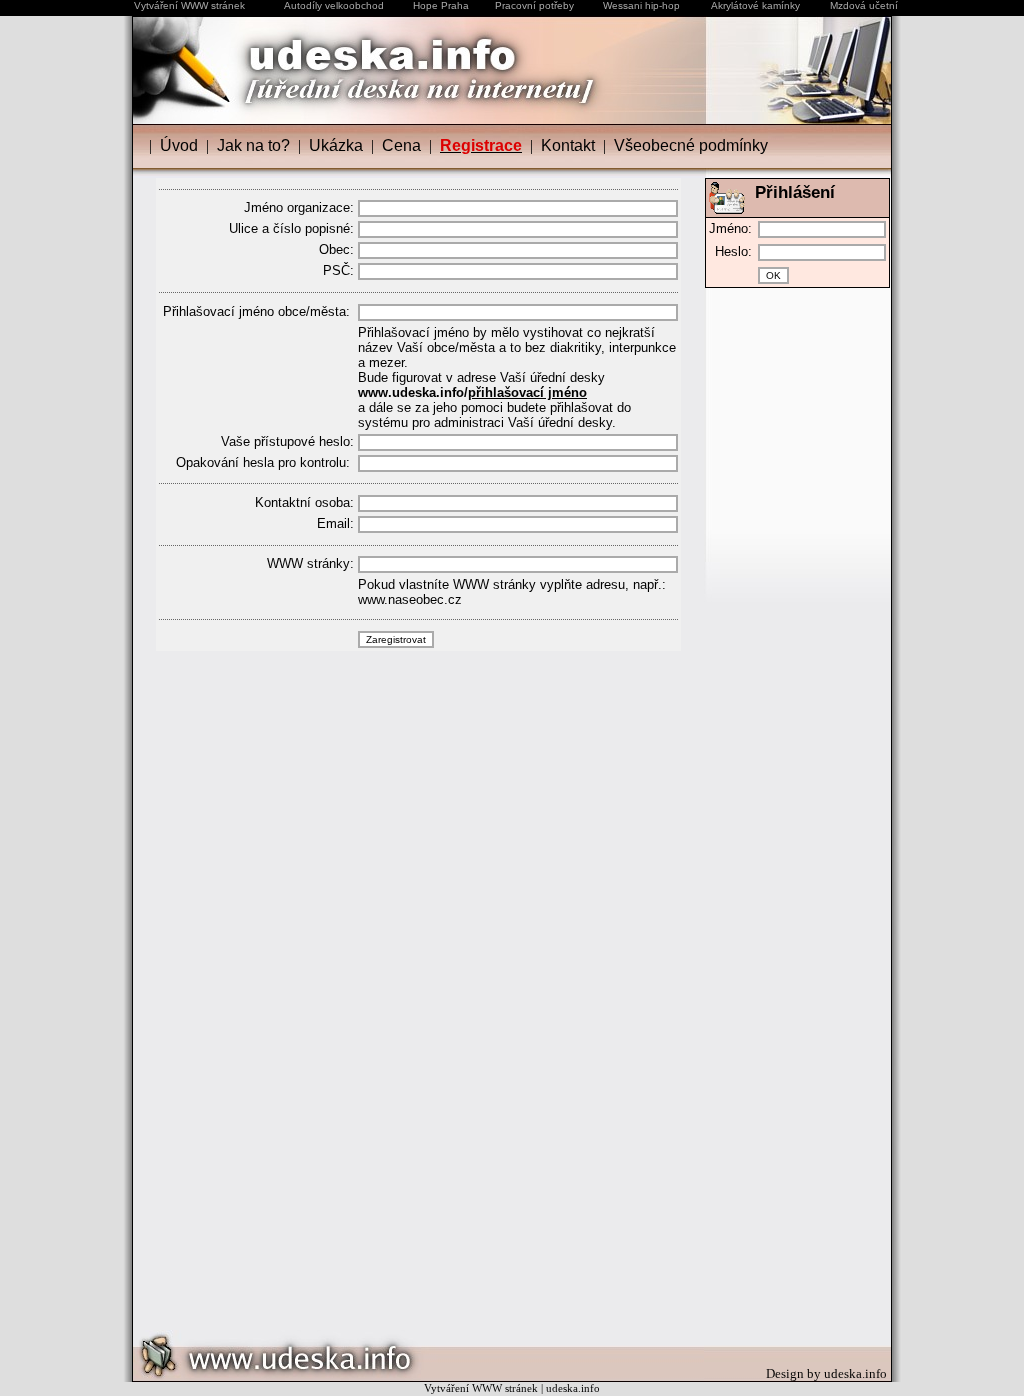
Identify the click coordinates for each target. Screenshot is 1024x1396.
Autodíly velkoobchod (334, 5)
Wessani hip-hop (641, 5)
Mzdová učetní (864, 5)
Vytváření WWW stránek (189, 5)
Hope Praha (441, 5)
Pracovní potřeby (534, 5)
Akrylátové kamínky (755, 5)
